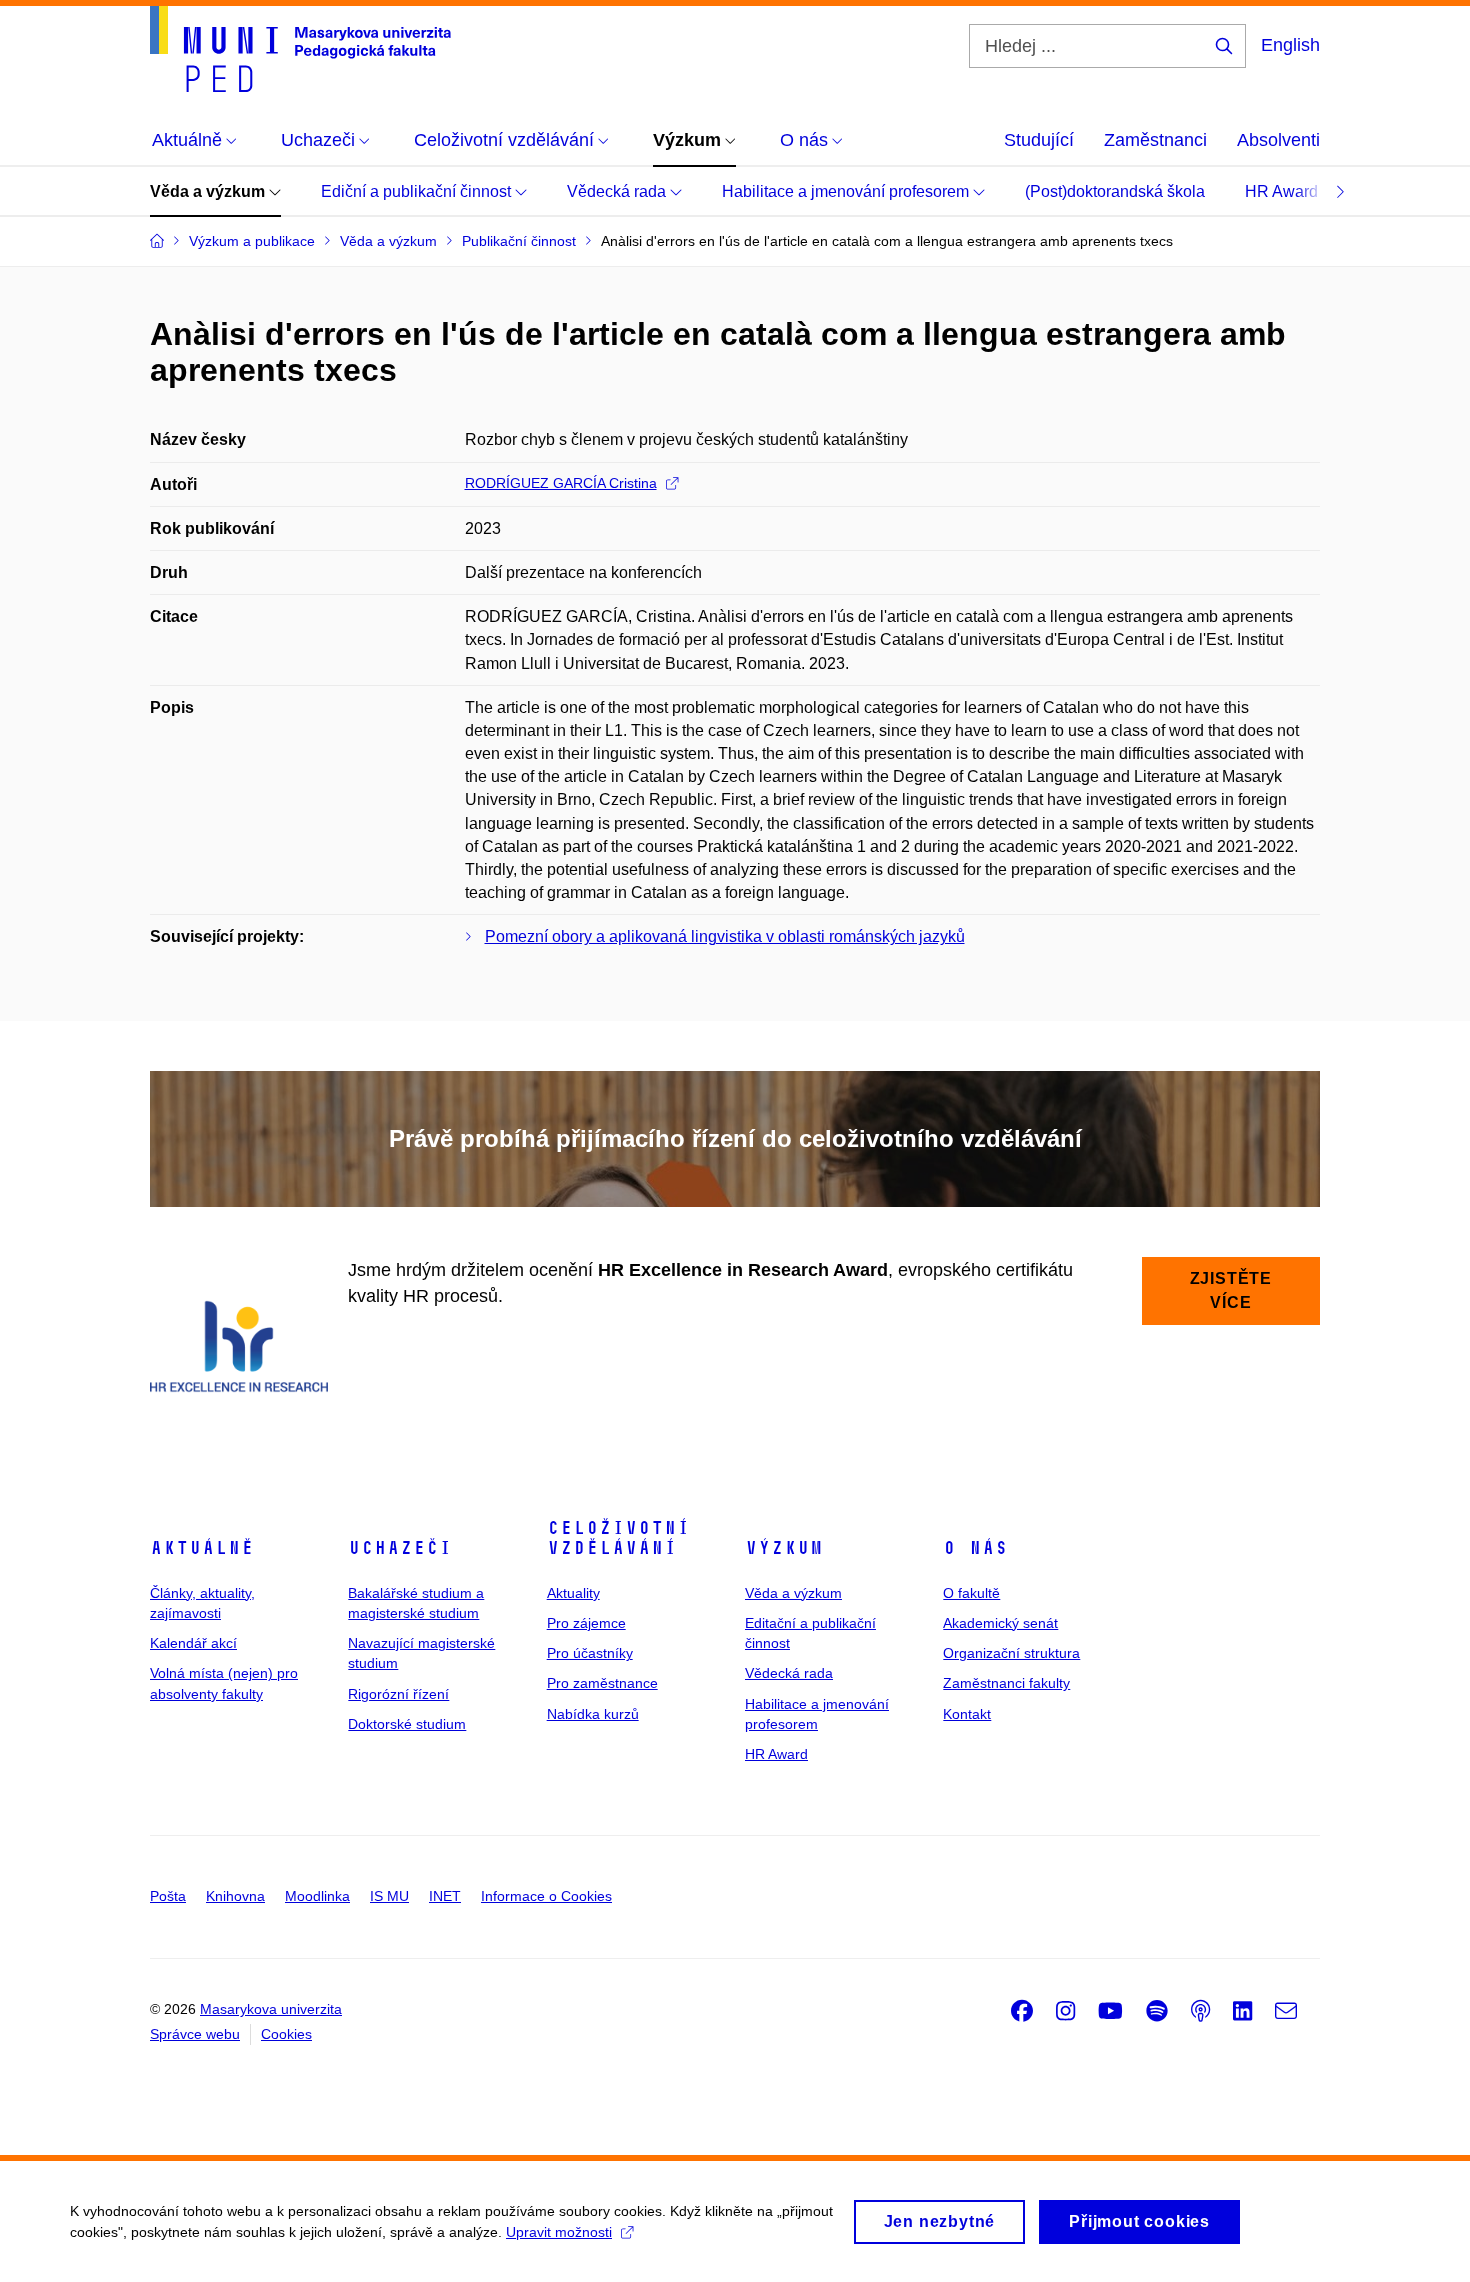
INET (445, 1896)
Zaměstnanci (1155, 140)
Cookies (286, 2034)
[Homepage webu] (300, 49)
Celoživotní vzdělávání (618, 1538)
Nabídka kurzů (593, 1714)
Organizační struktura (1011, 1653)
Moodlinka (317, 1896)
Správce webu (195, 2034)
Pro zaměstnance (602, 1683)
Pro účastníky (590, 1653)
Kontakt (967, 1714)
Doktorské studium (407, 1724)
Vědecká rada (618, 191)
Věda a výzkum (209, 191)
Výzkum (784, 1548)
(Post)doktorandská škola (1115, 191)
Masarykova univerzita (271, 2009)
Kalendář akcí (193, 1643)
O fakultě (971, 1593)
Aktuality (573, 1593)
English (1290, 45)
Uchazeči (400, 1548)
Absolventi (1278, 140)
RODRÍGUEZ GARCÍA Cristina (561, 483)
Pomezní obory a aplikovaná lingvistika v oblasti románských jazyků (725, 936)
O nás (975, 1548)
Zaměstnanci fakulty (1006, 1683)
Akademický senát (1000, 1623)
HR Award (1283, 191)
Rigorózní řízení (398, 1694)
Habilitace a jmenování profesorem (847, 191)
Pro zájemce (586, 1623)
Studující (1039, 140)
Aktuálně (202, 1548)
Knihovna (235, 1896)
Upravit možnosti (559, 2232)
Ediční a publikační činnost (418, 191)
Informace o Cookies (546, 1896)
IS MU (389, 1896)
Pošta (168, 1896)
